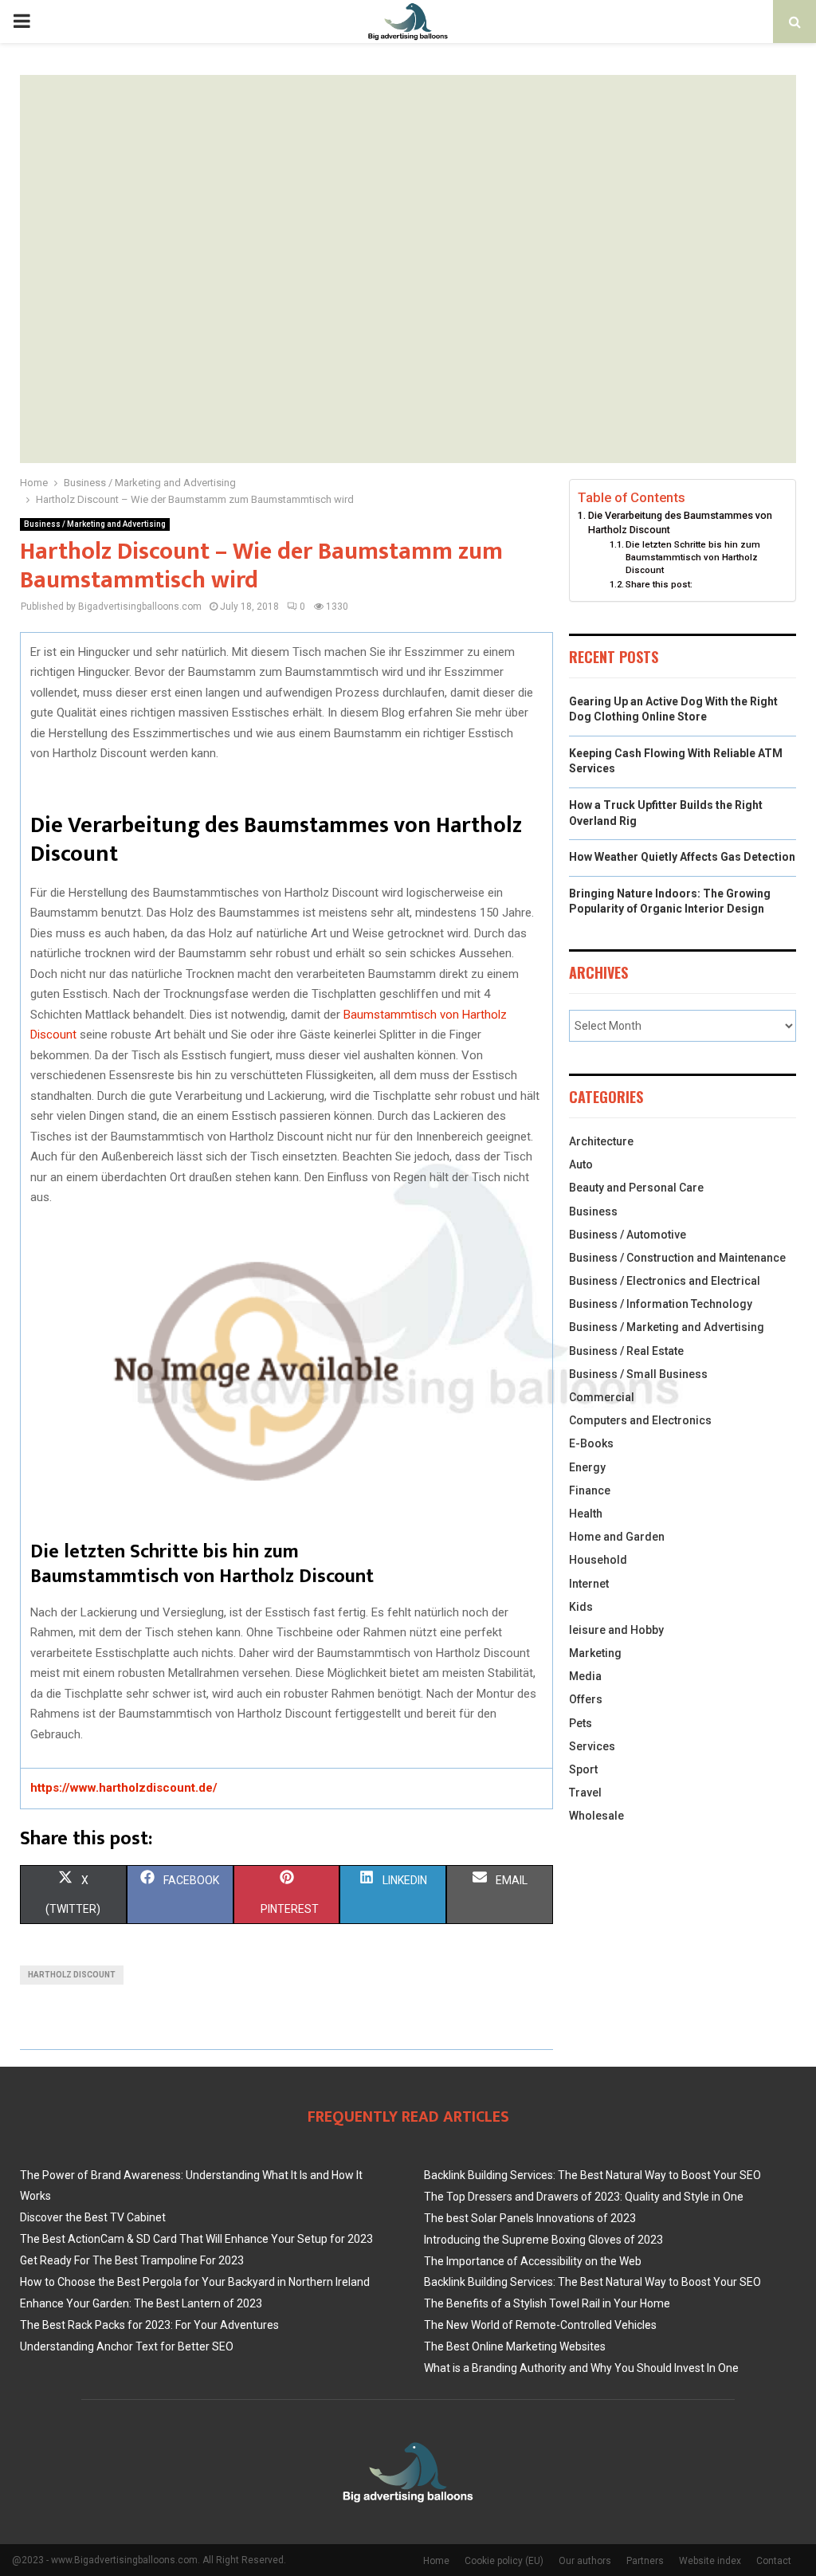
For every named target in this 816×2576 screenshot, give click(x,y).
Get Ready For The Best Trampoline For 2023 (132, 2260)
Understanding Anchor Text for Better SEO (127, 2346)
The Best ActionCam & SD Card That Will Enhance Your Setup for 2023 (196, 2239)
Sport (583, 1769)
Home (436, 2561)
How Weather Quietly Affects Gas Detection (682, 857)
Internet (589, 1584)
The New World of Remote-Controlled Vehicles (540, 2325)
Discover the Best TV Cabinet (93, 2217)
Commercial (602, 1397)
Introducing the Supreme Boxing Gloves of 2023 (543, 2240)
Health (586, 1514)
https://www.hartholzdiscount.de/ (124, 1788)
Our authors (585, 2561)
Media (585, 1676)
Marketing (595, 1653)
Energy (587, 1467)
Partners (645, 2561)
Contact (774, 2561)
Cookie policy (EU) (504, 2561)
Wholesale (596, 1816)
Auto (581, 1164)
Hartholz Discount (72, 1975)
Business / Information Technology (661, 1304)
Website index (710, 2561)
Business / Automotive (628, 1235)
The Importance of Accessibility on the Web (533, 2261)
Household (598, 1560)
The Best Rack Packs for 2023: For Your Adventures (149, 2325)
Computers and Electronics (640, 1420)
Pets (581, 1723)
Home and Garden (617, 1537)
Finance (590, 1490)
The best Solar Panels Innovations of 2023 (530, 2218)
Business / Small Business (638, 1374)
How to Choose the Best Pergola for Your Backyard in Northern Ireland (195, 2282)
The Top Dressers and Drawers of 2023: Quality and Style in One (584, 2197)
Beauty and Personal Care (636, 1188)
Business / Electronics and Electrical (665, 1281)
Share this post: (659, 584)
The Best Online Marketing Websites (515, 2346)
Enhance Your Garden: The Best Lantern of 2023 (141, 2303)
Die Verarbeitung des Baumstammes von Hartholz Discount (680, 522)
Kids (581, 1607)
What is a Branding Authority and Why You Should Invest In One (581, 2368)
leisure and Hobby (616, 1630)
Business (593, 1211)
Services (592, 1746)
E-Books (591, 1443)
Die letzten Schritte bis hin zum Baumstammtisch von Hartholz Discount (693, 557)
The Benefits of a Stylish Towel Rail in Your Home (547, 2303)
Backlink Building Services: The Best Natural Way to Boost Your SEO (592, 2175)
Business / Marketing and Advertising (95, 524)
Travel (585, 1793)
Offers (586, 1699)
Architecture (601, 1141)
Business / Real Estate (626, 1351)
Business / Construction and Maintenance (677, 1258)
